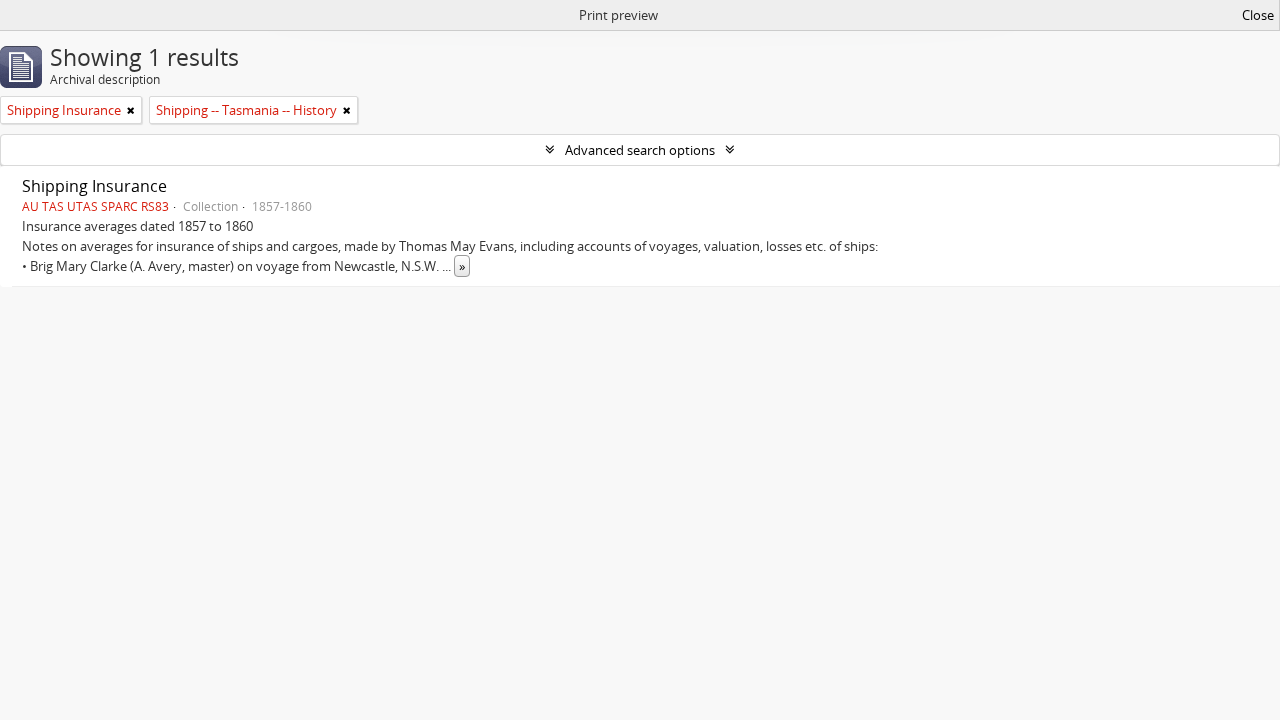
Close (1258, 15)
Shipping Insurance (94, 186)
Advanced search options (640, 150)
